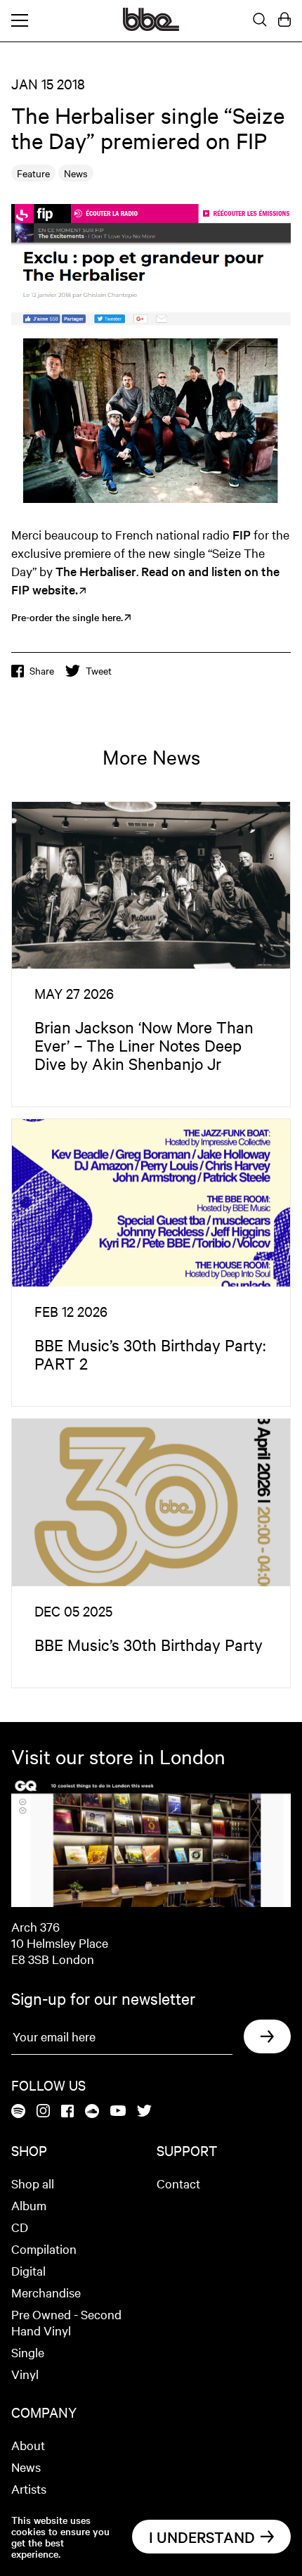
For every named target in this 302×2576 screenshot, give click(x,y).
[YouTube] (118, 2112)
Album (29, 2205)
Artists (29, 2488)
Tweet (99, 670)
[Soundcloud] (92, 2112)
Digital (28, 2270)
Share (42, 670)
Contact (178, 2183)
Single (28, 2352)
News (26, 2467)
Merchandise (46, 2292)
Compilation (44, 2249)
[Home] (151, 27)
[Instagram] (43, 2112)
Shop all (33, 2183)
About (28, 2445)
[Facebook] (67, 2112)
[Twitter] (144, 2112)
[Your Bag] (284, 20)
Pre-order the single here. (67, 617)
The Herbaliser (96, 571)
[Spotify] (18, 2112)
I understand (202, 2537)
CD (20, 2227)
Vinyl (25, 2374)
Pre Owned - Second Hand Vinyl (66, 2322)
